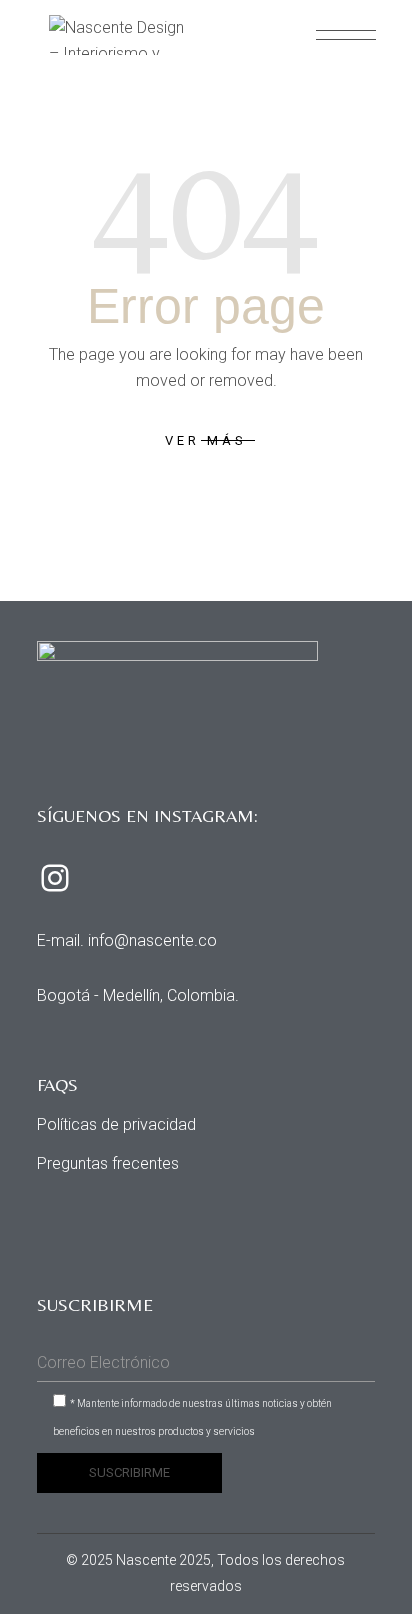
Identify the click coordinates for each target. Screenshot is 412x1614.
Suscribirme (129, 1472)
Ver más (205, 440)
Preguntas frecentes (108, 1163)
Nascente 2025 (163, 1560)
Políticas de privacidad (116, 1124)
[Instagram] (55, 878)
